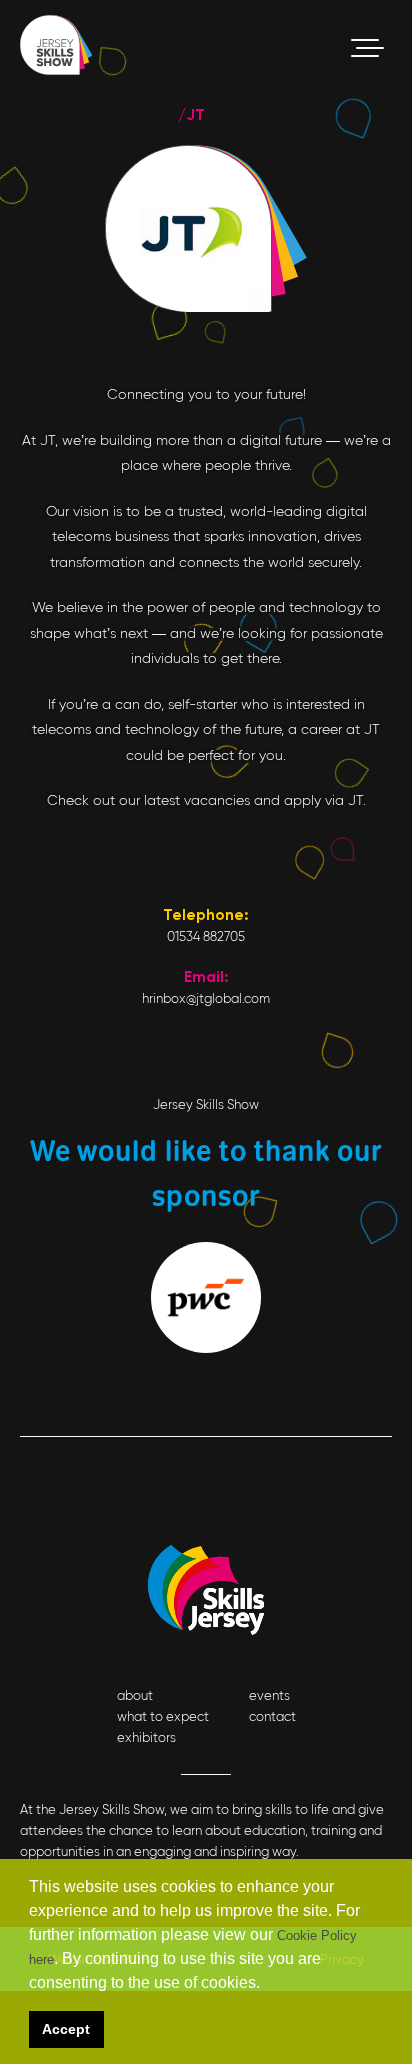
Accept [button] (66, 2029)
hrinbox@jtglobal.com (206, 998)
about (135, 1695)
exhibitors (146, 1737)
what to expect (163, 1716)
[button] (266, 1985)
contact (272, 1716)
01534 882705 (206, 936)
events (269, 1695)
